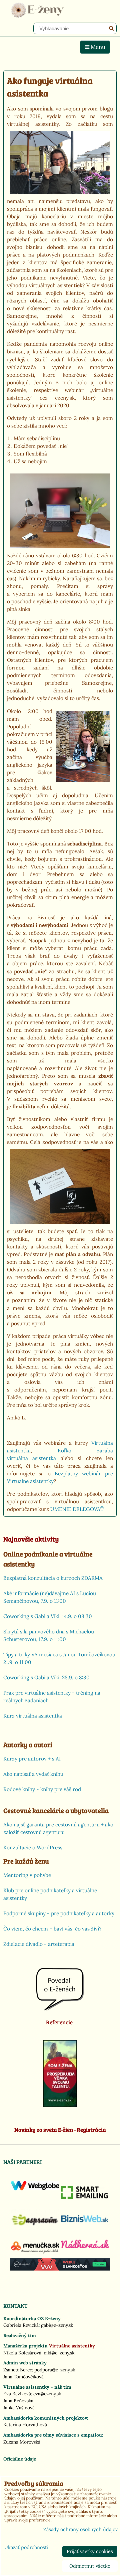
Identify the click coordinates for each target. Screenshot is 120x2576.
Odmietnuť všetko (90, 2566)
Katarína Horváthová (25, 2425)
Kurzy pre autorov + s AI (32, 1759)
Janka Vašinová (19, 2408)
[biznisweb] (85, 2223)
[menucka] (35, 2253)
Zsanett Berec (18, 2370)
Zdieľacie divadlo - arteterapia (39, 1944)
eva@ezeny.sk (47, 2394)
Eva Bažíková (17, 2394)
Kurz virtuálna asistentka (33, 1716)
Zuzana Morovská (22, 2442)
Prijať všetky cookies (90, 2551)
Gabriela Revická (21, 2325)
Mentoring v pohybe (27, 1875)
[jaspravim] (35, 2228)
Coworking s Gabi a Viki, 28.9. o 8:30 (46, 1677)
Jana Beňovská (18, 2401)
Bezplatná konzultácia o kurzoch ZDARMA (53, 1578)
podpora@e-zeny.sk (55, 2370)
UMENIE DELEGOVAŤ (77, 1509)
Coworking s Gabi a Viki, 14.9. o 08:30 (48, 1616)
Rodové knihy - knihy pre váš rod (42, 1789)
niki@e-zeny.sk (59, 2353)
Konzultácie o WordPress (33, 1847)
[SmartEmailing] (85, 2197)
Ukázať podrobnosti (26, 2548)
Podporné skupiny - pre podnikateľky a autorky (59, 1913)
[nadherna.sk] (85, 2247)
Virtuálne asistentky (72, 2346)
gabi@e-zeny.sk (57, 2325)
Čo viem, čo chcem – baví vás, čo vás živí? (52, 1929)
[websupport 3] (60, 2269)
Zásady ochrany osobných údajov (80, 2529)
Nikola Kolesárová (22, 2353)
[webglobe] (35, 2189)
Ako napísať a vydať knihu (33, 1774)
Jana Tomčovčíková (23, 2377)
